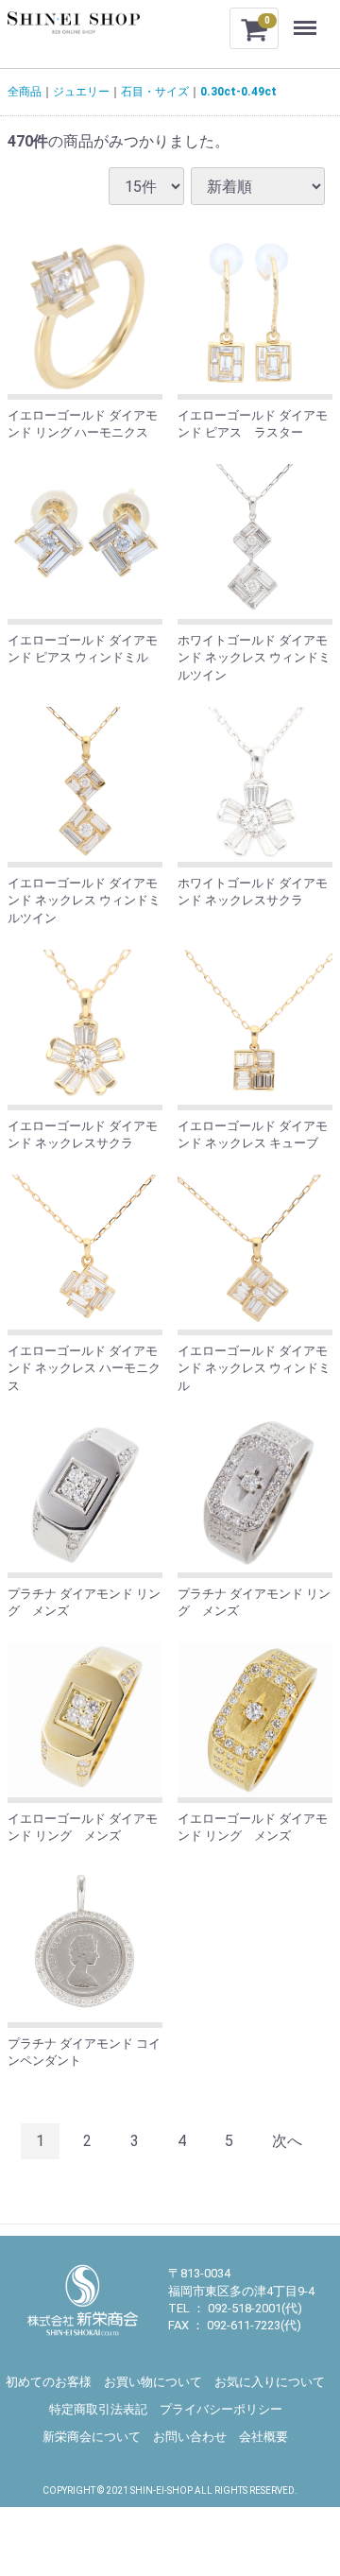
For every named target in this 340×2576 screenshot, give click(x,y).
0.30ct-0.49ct (238, 92)
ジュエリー (81, 92)
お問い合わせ (190, 2437)
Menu (307, 17)
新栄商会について (92, 2437)
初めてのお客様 (49, 2382)
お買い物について (153, 2382)
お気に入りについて (270, 2382)
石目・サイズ (155, 92)
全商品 (25, 92)
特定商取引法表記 (98, 2409)
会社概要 (263, 2437)
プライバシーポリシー (221, 2409)
